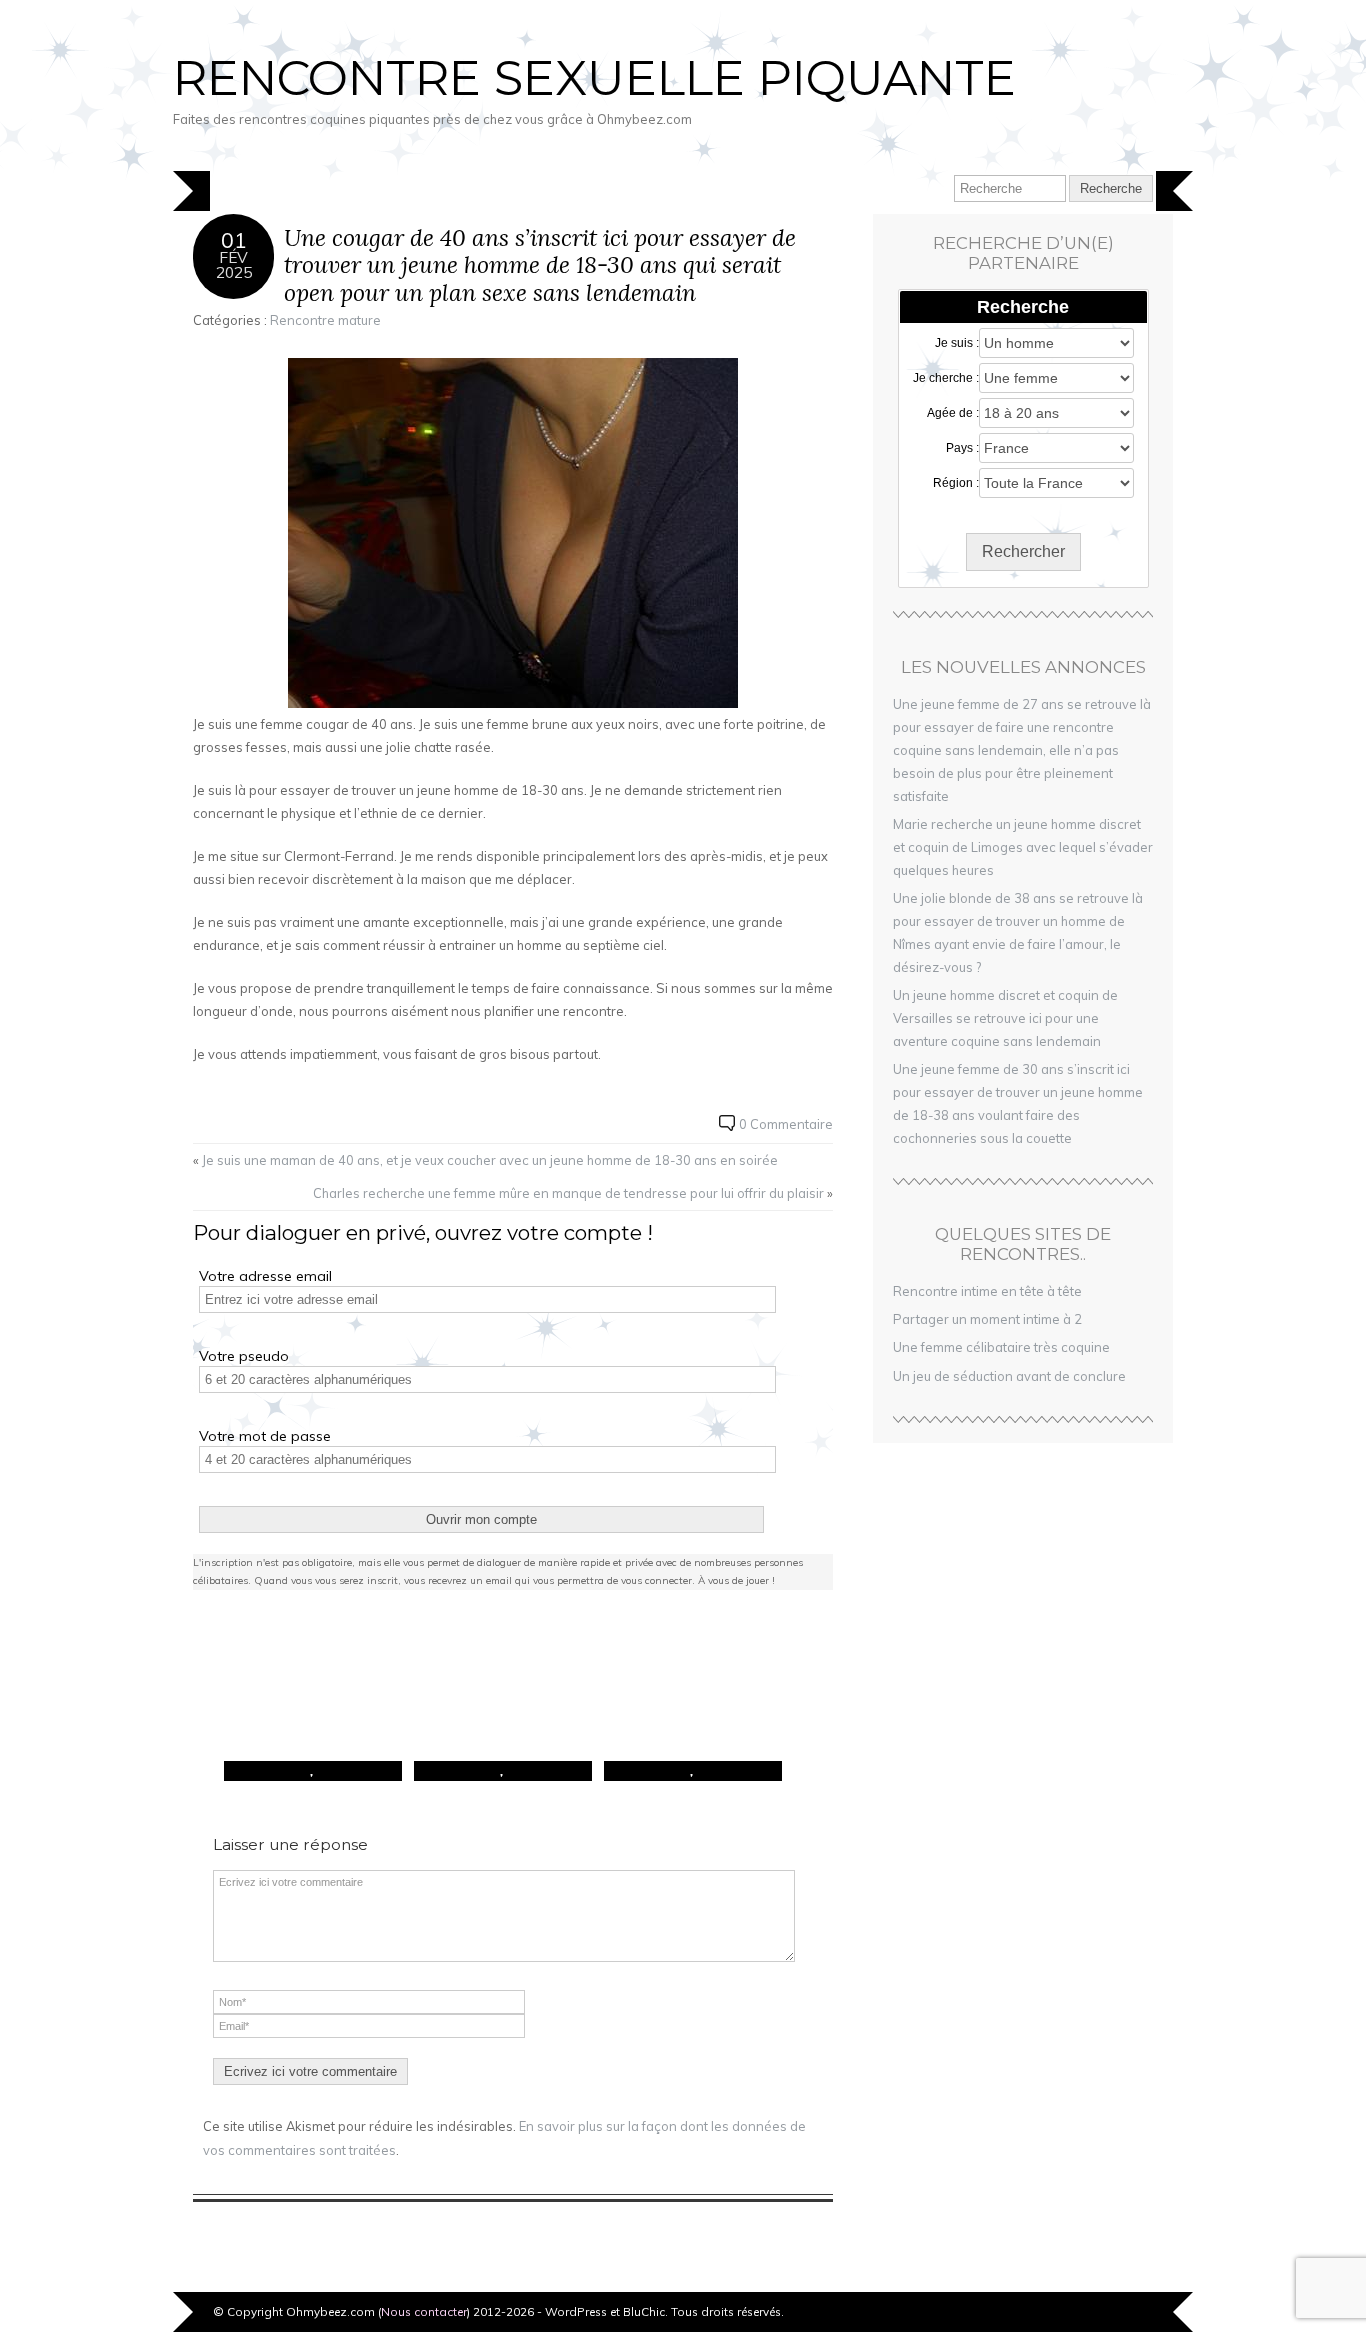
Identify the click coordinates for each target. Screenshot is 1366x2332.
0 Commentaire (786, 1124)
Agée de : (953, 413)
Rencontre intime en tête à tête (987, 1291)
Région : (956, 483)
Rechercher (1023, 551)
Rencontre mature (325, 320)
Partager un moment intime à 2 (987, 1319)
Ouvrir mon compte (481, 1519)
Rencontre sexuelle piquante (594, 78)
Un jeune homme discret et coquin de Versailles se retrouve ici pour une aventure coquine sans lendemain (1005, 1018)
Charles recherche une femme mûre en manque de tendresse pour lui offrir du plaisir (568, 1193)
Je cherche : (946, 378)
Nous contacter (424, 2311)
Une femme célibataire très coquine (1001, 1347)
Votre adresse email (265, 1276)
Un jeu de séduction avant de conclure (1009, 1376)
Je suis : (957, 343)
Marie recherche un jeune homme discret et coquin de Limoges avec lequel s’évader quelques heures (1023, 847)
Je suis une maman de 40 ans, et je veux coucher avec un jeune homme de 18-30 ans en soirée (490, 1160)
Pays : (962, 448)
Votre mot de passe (265, 1436)
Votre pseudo (244, 1356)
